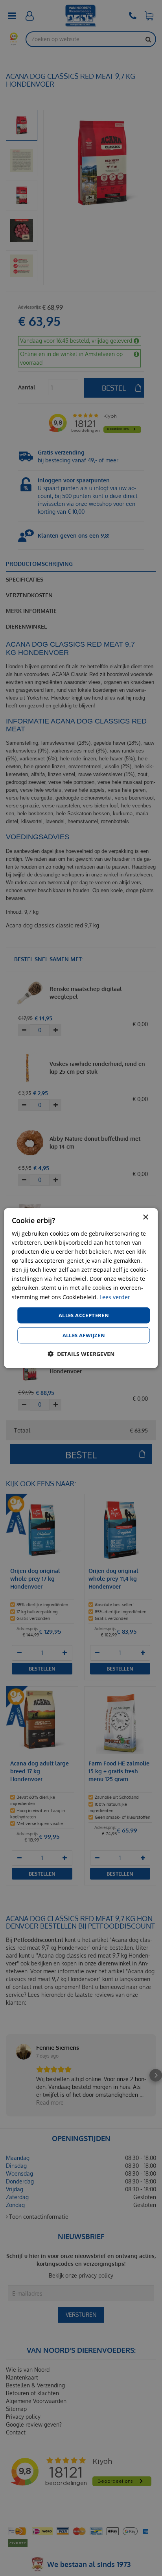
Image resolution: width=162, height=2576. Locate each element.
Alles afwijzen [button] (84, 1335)
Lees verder (115, 1297)
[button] (81, 1354)
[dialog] (81, 1288)
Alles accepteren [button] (84, 1315)
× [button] (145, 1217)
